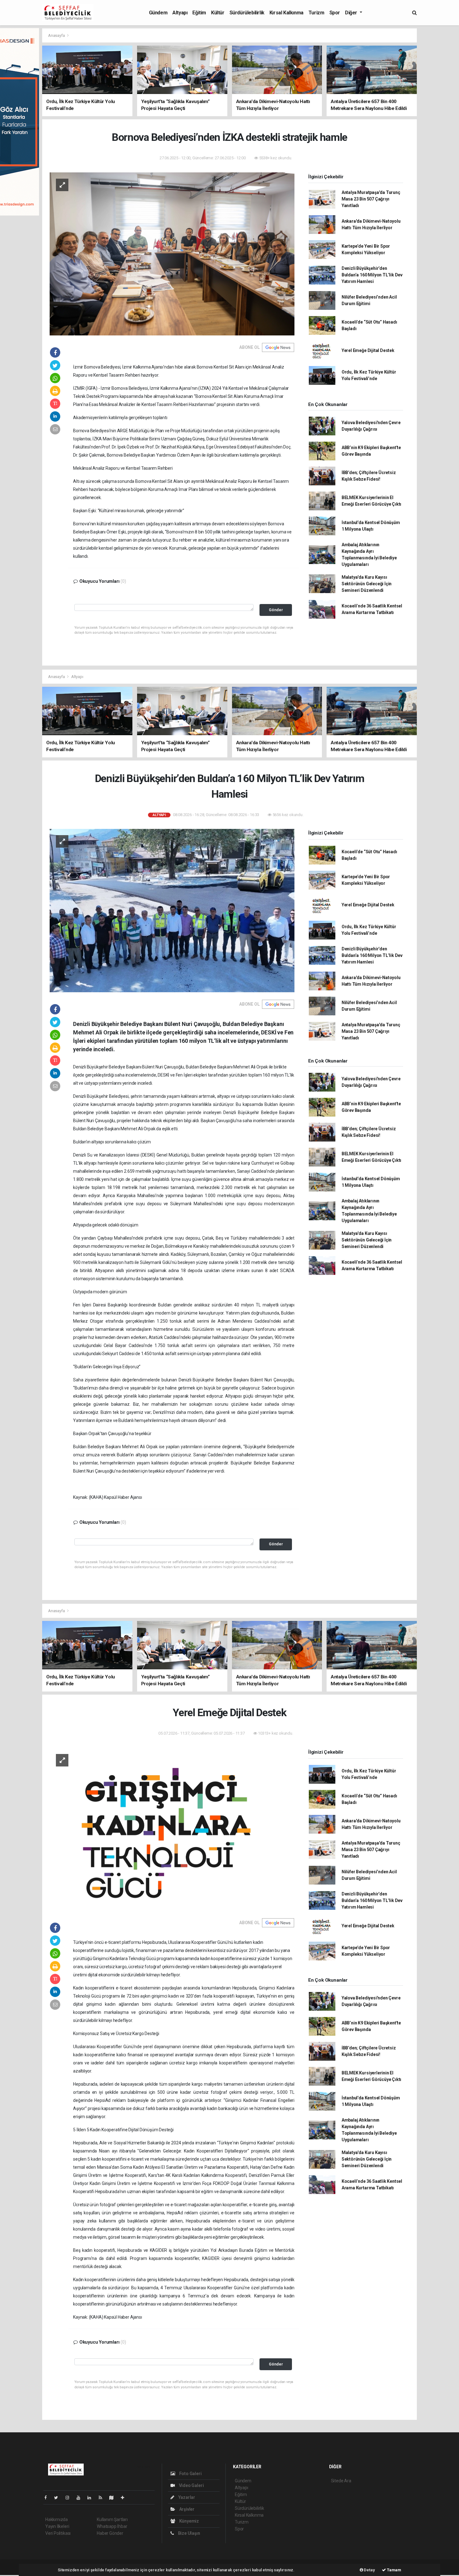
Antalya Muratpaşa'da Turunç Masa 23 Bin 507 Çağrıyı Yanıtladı (371, 199)
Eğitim (199, 13)
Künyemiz (189, 2521)
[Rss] (103, 2498)
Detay (369, 2570)
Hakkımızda (57, 2519)
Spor (335, 13)
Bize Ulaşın (189, 2533)
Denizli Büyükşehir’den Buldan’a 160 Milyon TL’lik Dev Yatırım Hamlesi (372, 275)
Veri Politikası (58, 2533)
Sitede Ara (341, 2481)
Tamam (394, 2570)
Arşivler (186, 2509)
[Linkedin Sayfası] (92, 2498)
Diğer (352, 13)
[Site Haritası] (114, 2498)
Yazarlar (186, 2497)
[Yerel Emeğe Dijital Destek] (172, 1829)
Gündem (158, 13)
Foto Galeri (190, 2474)
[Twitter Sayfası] (59, 2498)
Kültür (218, 13)
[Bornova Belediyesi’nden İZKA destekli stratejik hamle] (172, 254)
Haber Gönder (110, 2533)
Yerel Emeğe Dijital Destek (368, 350)
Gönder (276, 610)
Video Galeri (191, 2485)
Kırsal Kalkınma (286, 13)
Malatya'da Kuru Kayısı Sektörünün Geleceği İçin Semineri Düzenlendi (367, 584)
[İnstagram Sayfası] (70, 2498)
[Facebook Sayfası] (48, 2498)
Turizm (316, 13)
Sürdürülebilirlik (247, 13)
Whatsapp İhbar (112, 2526)
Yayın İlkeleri (57, 2526)
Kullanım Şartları (112, 2519)
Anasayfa (57, 35)
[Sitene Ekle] (125, 2498)
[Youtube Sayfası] (81, 2498)
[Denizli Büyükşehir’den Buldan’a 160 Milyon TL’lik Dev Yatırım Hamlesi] (172, 910)
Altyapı (180, 13)
